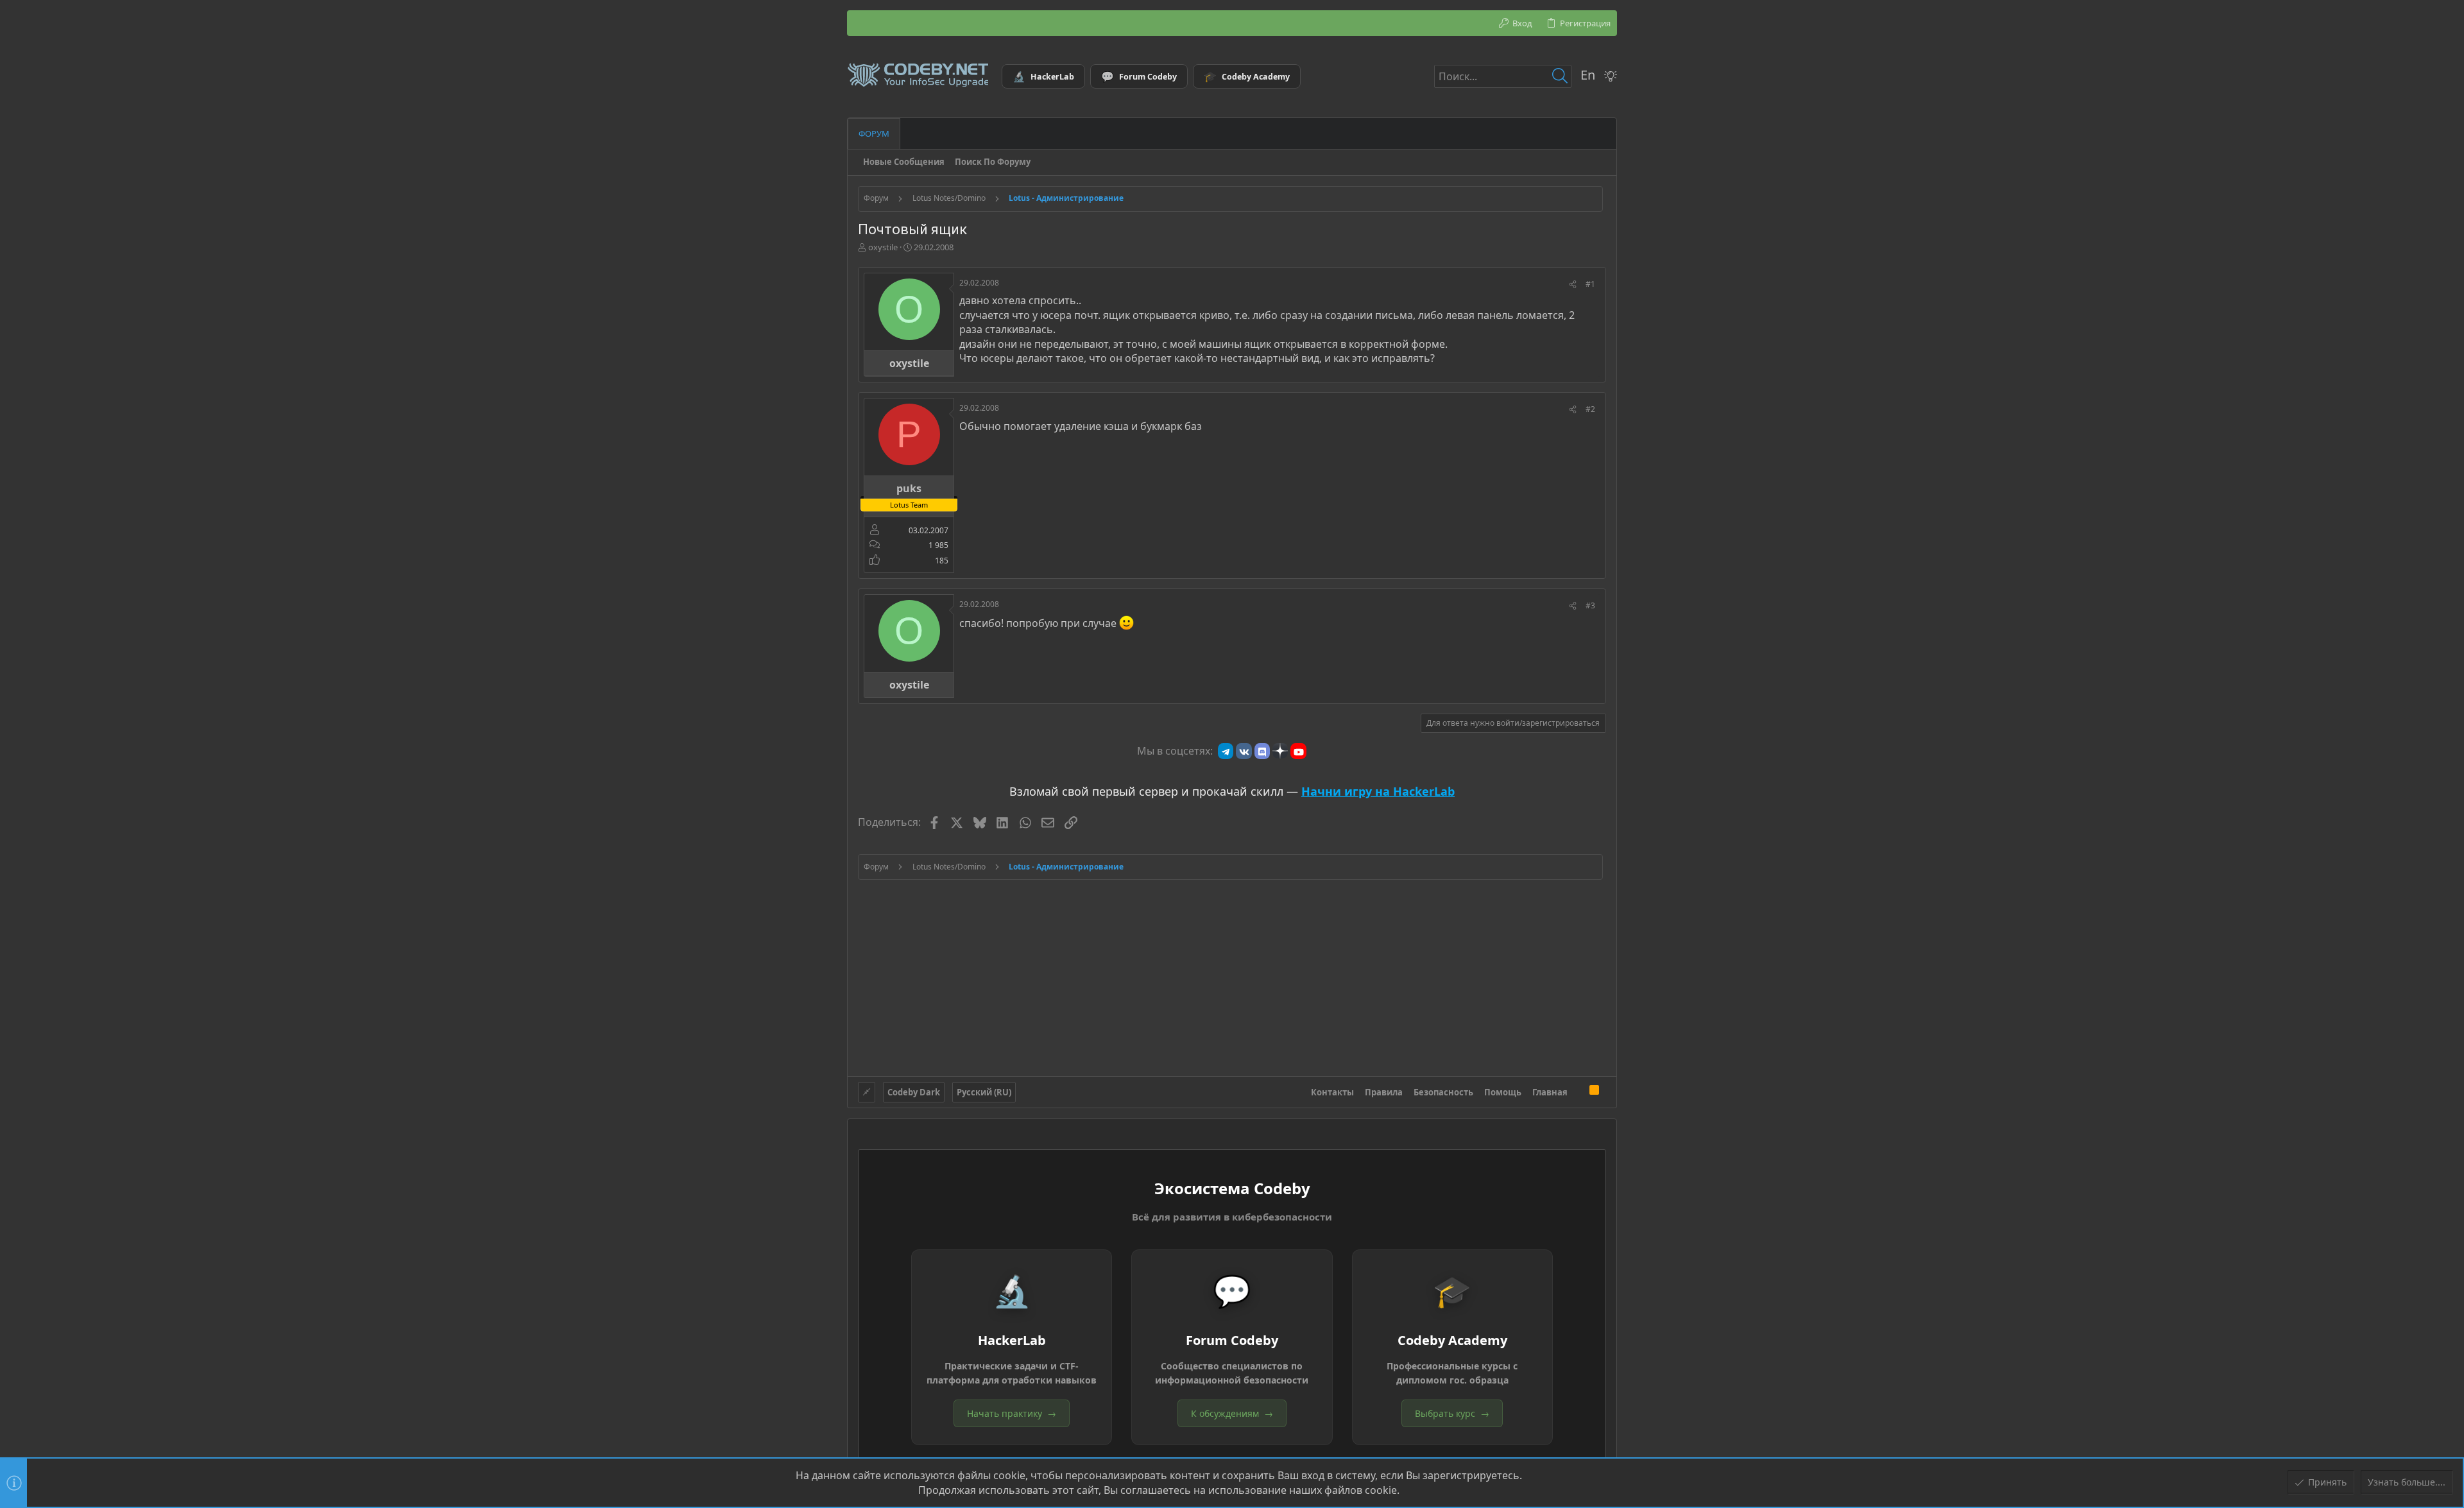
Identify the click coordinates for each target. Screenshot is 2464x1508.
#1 (1590, 284)
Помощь (1503, 1092)
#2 (1590, 409)
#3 (1590, 605)
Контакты (1332, 1092)
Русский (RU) (984, 1092)
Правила (1384, 1092)
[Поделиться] (1573, 285)
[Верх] (1579, 1092)
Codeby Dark (914, 1092)
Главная (1550, 1092)
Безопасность (1443, 1092)
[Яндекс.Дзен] (1280, 751)
